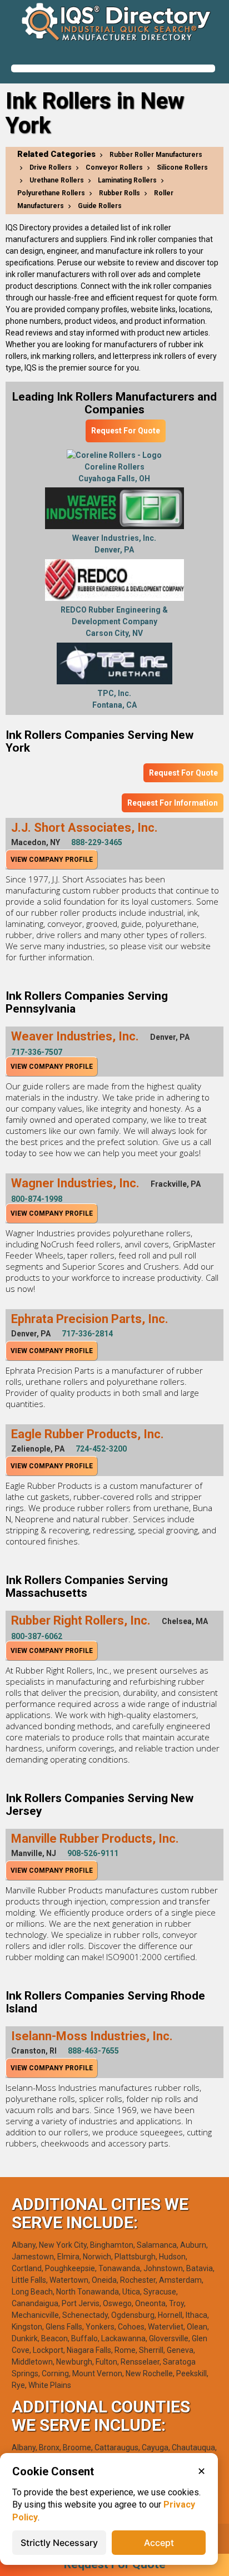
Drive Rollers (51, 167)
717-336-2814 (87, 1334)
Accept (159, 2543)
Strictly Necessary (59, 2543)
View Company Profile (52, 860)
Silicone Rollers (182, 167)
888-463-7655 (93, 2051)
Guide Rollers (100, 206)
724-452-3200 (101, 1449)
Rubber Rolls (120, 193)
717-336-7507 (37, 1052)
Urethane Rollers (57, 180)
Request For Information (173, 803)
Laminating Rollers (127, 180)
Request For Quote (126, 431)
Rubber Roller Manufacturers (156, 155)
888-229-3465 (97, 842)
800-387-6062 (37, 1636)
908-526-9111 (93, 1853)
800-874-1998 (37, 1199)
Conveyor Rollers (114, 167)
